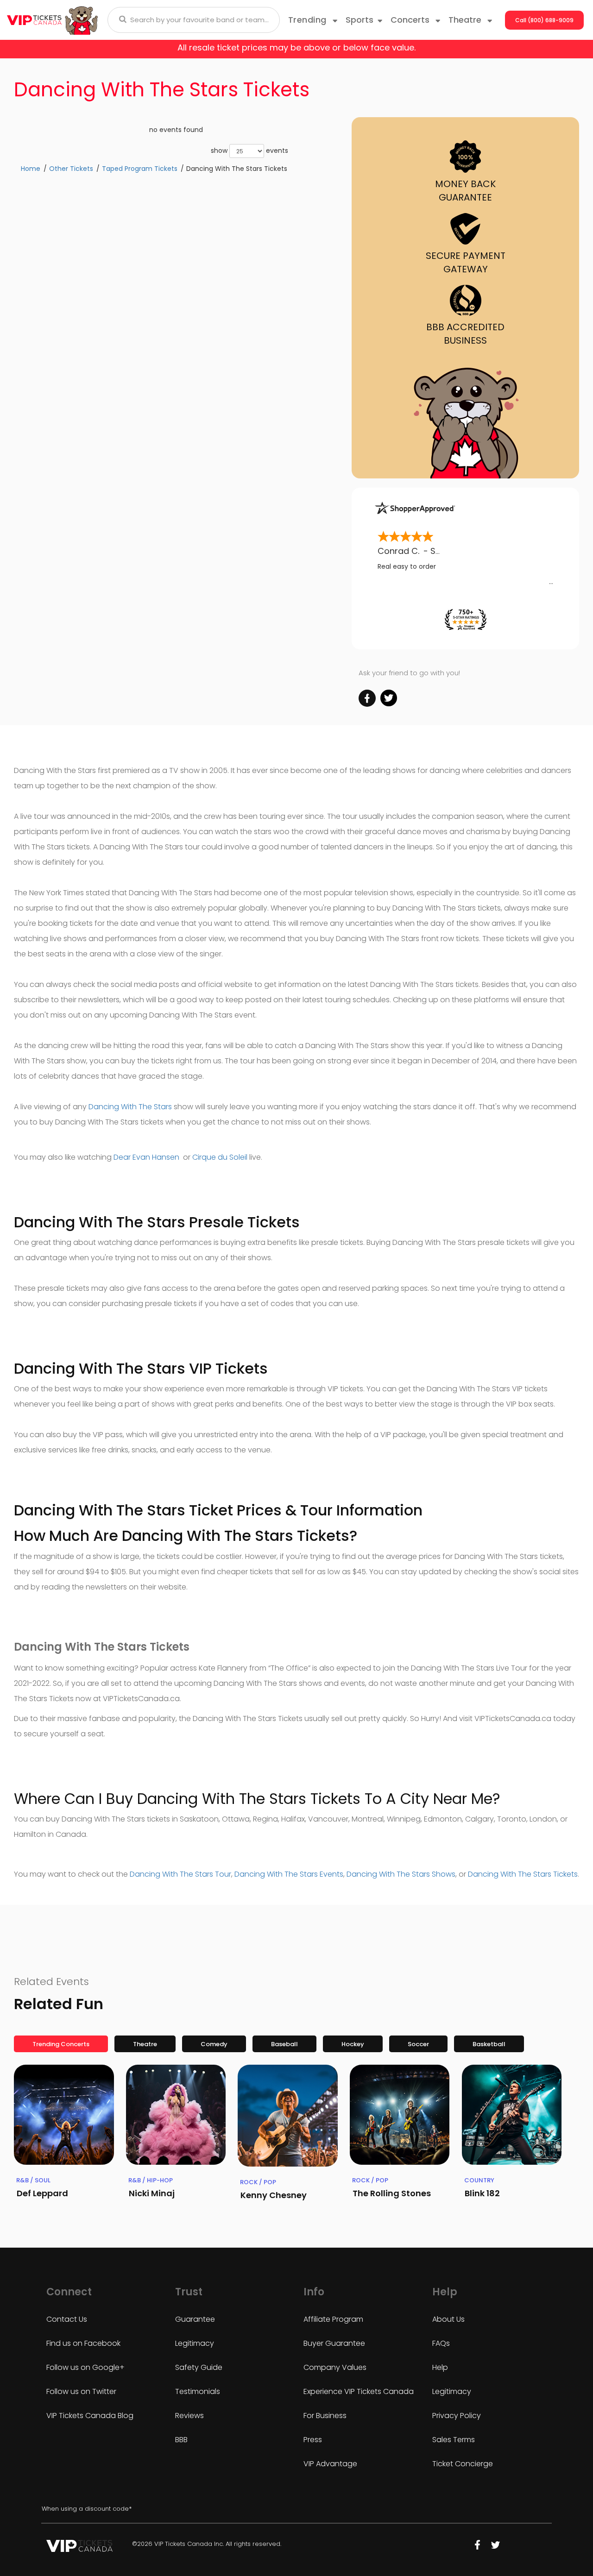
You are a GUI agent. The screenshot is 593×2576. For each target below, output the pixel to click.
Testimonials (198, 2391)
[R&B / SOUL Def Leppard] (64, 2115)
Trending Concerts (61, 2044)
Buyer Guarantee (334, 2343)
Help (440, 2367)
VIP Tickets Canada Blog (90, 2416)
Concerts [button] (411, 20)
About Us (448, 2319)
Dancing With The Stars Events (289, 1874)
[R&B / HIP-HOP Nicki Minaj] (176, 2115)
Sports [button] (360, 20)
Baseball (284, 2044)
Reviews (189, 2416)
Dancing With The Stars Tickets (523, 1874)
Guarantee (195, 2319)
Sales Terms (454, 2440)
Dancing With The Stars (130, 1107)
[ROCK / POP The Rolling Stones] (400, 2115)
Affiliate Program (333, 2319)
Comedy (214, 2044)
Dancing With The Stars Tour (180, 1874)
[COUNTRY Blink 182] (512, 2115)
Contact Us (67, 2319)
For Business (325, 2416)
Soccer (418, 2044)
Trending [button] (309, 20)
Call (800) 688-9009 (544, 20)
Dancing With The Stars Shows (401, 1874)
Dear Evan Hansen (147, 1157)
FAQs (441, 2343)
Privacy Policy (457, 2416)
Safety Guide (199, 2367)
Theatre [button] (466, 20)
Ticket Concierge (463, 2464)
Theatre (145, 2044)
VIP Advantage (330, 2464)
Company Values (335, 2367)
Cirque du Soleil (220, 1157)
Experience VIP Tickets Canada (359, 2391)
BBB (181, 2440)
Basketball (489, 2044)
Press (313, 2440)
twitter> (389, 698)
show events (249, 151)
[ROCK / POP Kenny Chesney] (288, 2116)
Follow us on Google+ (85, 2367)
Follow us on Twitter (81, 2391)
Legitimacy (195, 2343)
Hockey (353, 2044)
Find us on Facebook (83, 2343)
